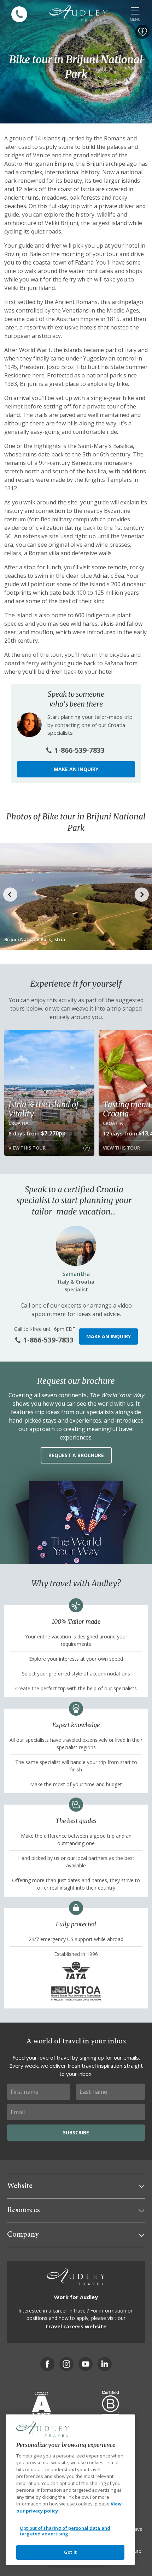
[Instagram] (66, 2364)
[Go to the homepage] (78, 13)
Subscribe (76, 2132)
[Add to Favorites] (142, 32)
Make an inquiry (76, 769)
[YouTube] (86, 2364)
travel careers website (76, 2326)
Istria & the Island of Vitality (43, 1109)
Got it (70, 2552)
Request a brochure (76, 1455)
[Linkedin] (105, 2364)
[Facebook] (47, 2364)
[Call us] (19, 14)
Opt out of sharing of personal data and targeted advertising (65, 2531)
